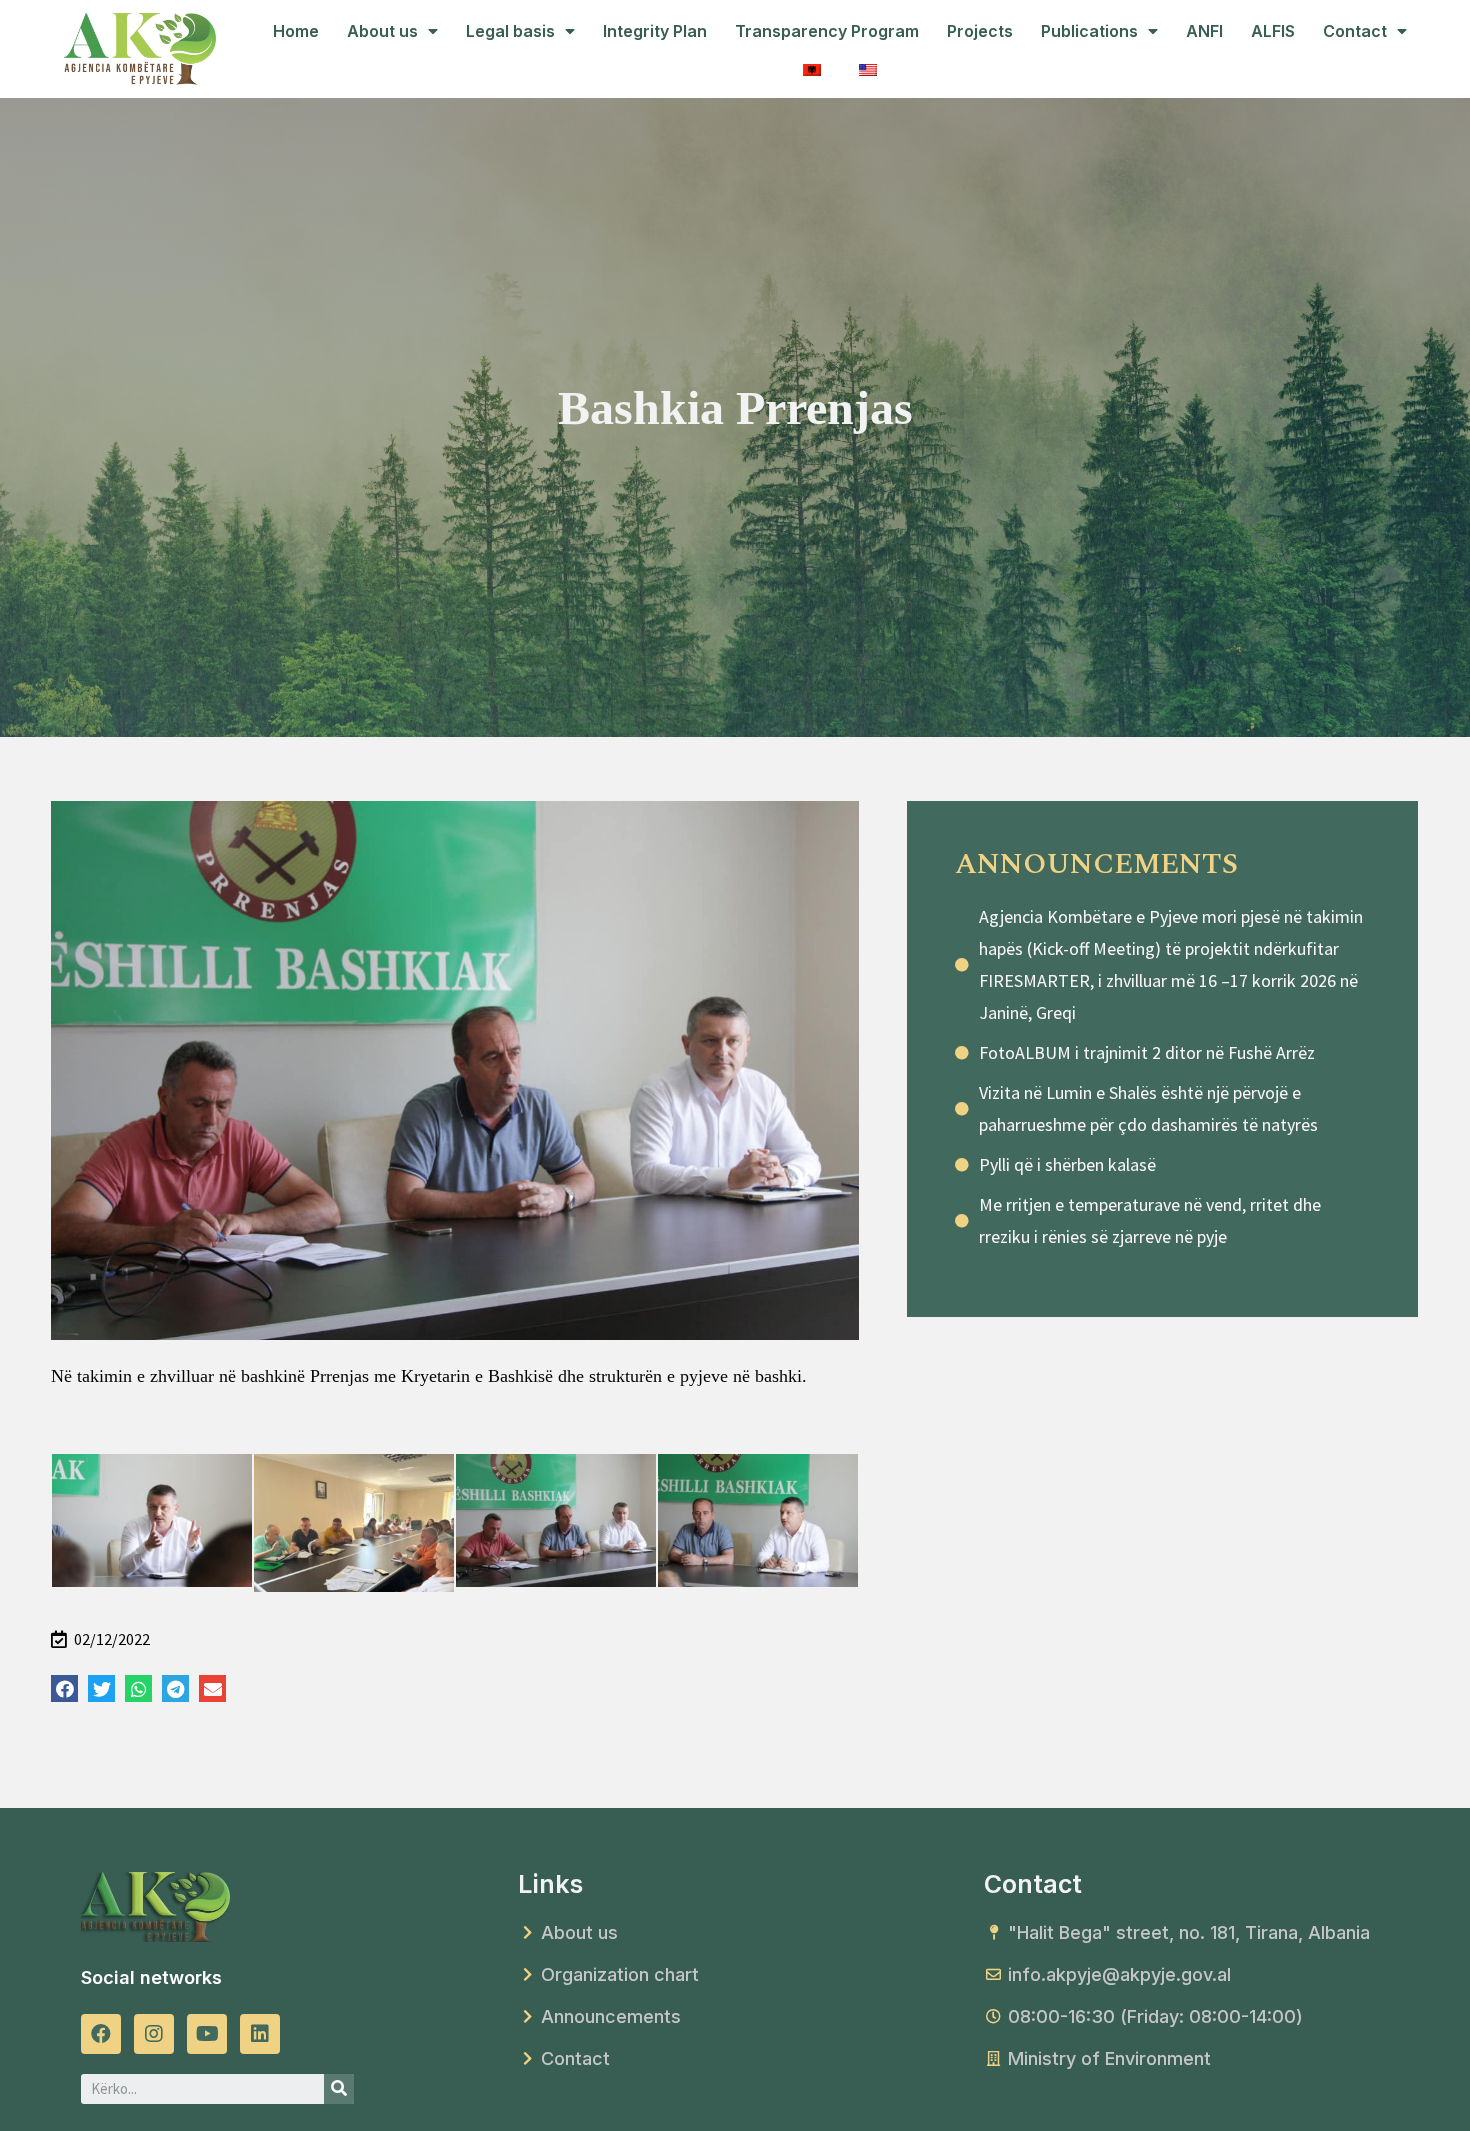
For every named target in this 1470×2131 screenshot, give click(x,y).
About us (382, 31)
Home (296, 31)
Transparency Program (827, 31)
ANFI (1204, 31)
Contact (1355, 31)
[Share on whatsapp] (138, 1688)
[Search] (339, 2089)
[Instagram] (154, 2034)
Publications (1089, 31)
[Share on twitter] (101, 1688)
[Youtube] (207, 2034)
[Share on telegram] (175, 1688)
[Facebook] (101, 2034)
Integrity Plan (655, 31)
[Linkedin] (260, 2034)
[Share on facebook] (64, 1688)
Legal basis (510, 31)
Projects (980, 31)
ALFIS (1273, 31)
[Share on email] (212, 1688)
